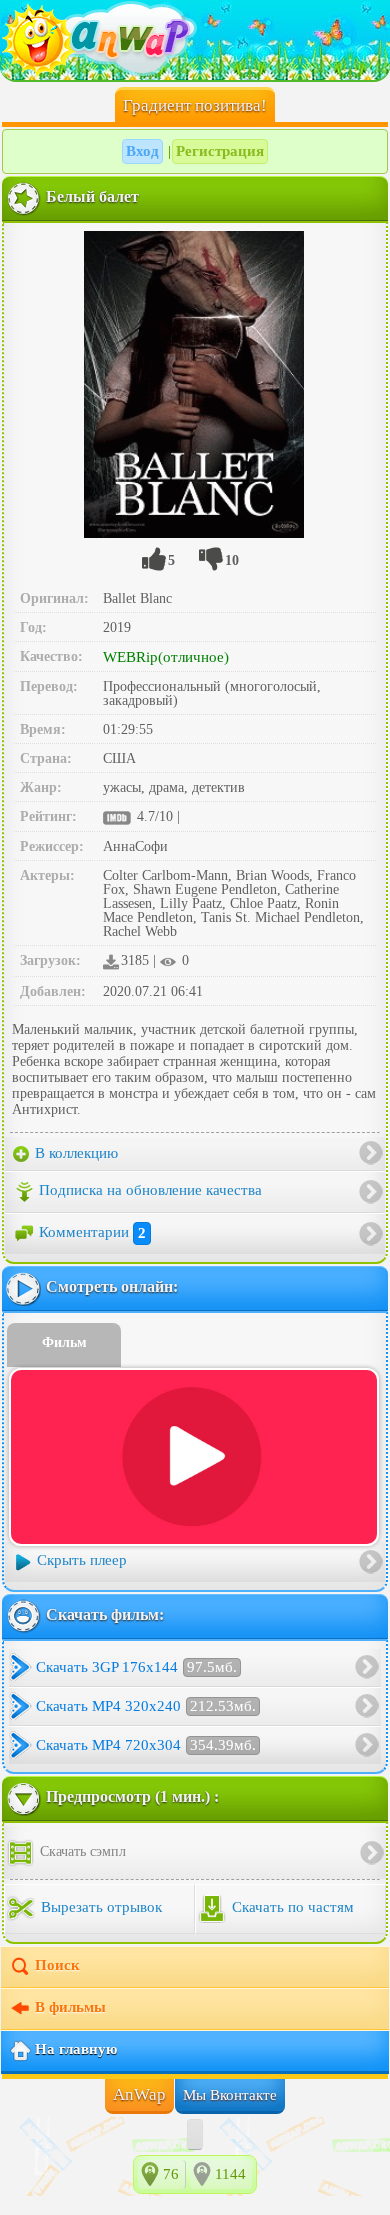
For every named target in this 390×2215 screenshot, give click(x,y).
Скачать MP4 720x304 (146, 1745)
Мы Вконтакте (230, 2095)
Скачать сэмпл (81, 1851)
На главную (76, 2049)
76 (171, 2174)
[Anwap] (195, 40)
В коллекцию (74, 1153)
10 (232, 560)
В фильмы (70, 2007)
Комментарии (92, 1233)
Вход (142, 151)
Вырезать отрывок (99, 1907)
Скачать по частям (291, 1907)
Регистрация (220, 151)
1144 (230, 2174)
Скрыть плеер (82, 1560)
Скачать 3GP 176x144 (136, 1667)
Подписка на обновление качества (150, 1191)
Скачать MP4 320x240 (146, 1706)
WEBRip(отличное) (166, 657)
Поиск (57, 1965)
